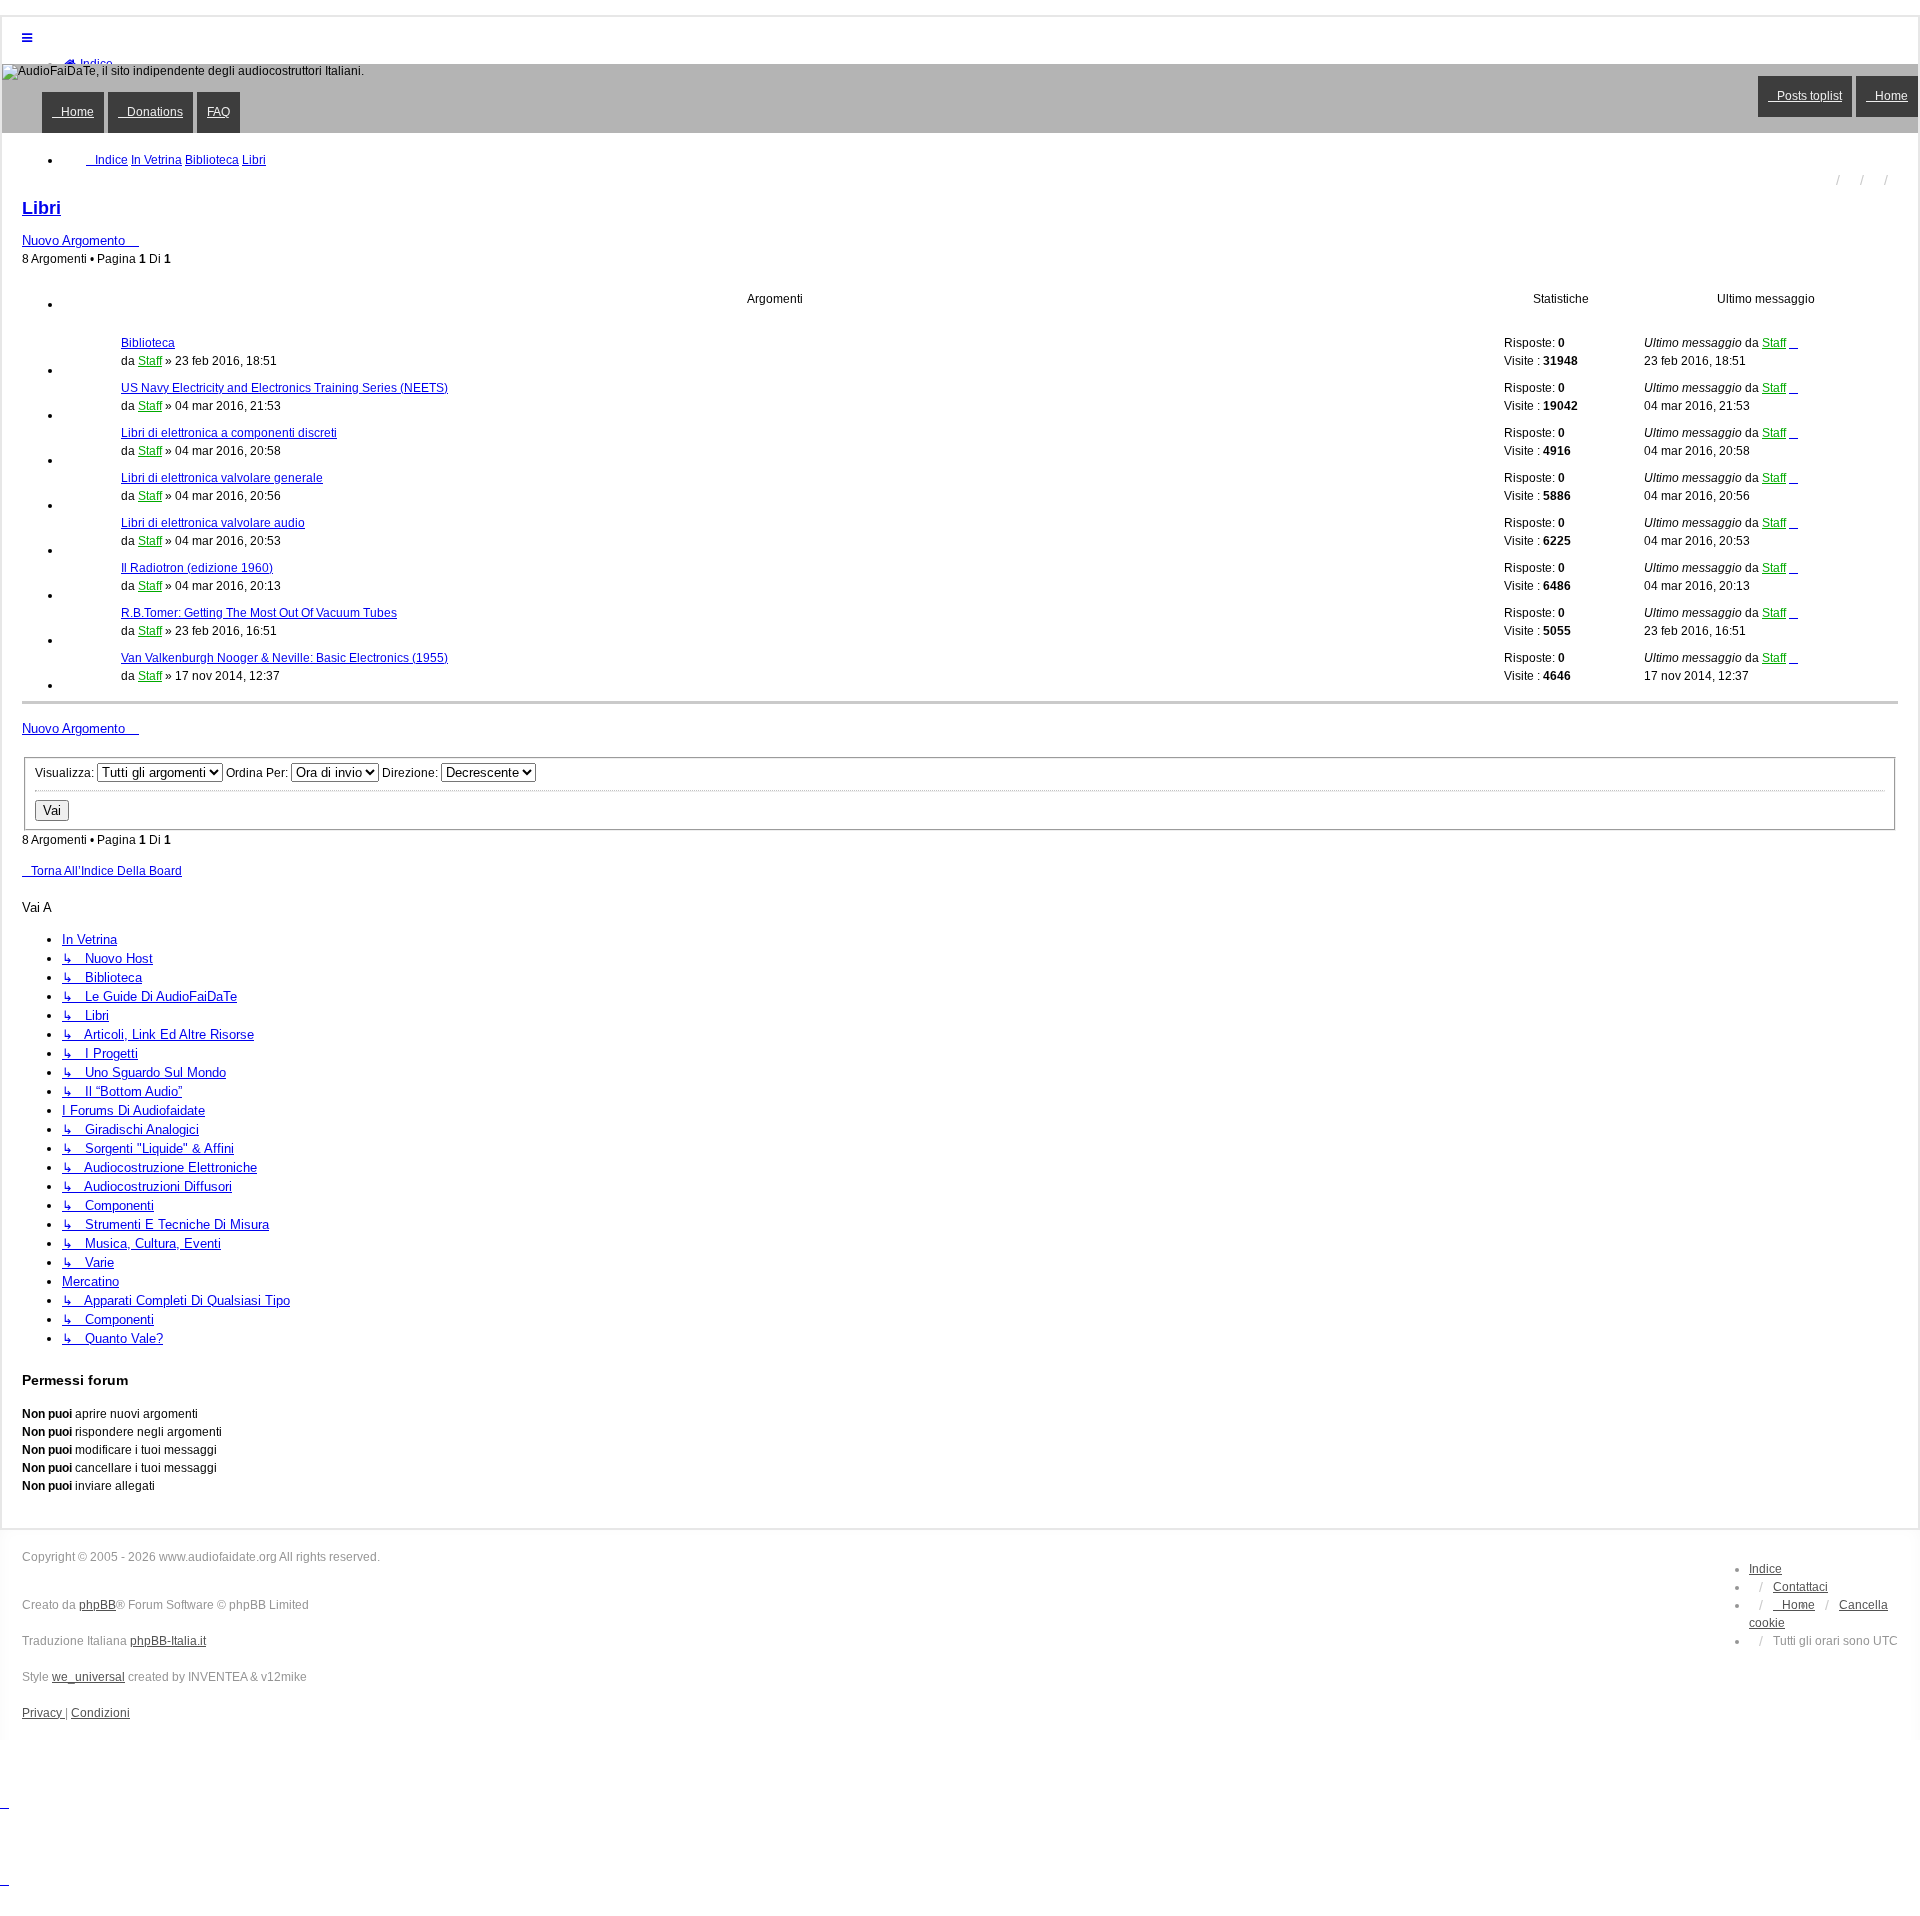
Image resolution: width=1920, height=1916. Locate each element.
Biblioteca (148, 343)
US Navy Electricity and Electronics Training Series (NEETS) (284, 388)
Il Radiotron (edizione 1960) (197, 568)
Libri (41, 208)
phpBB (97, 1605)
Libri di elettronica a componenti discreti (229, 433)
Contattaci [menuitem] (1800, 1587)
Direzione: (411, 773)
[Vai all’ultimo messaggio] (1793, 343)
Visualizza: (66, 773)
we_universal (88, 1677)
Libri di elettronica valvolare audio (213, 523)
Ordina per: (258, 773)
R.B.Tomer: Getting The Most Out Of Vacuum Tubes (259, 613)
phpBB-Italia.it (168, 1641)
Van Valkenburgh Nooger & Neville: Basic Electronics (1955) (284, 658)
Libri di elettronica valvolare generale (222, 478)
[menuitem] (1794, 1605)
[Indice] (960, 98)
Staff (150, 361)
